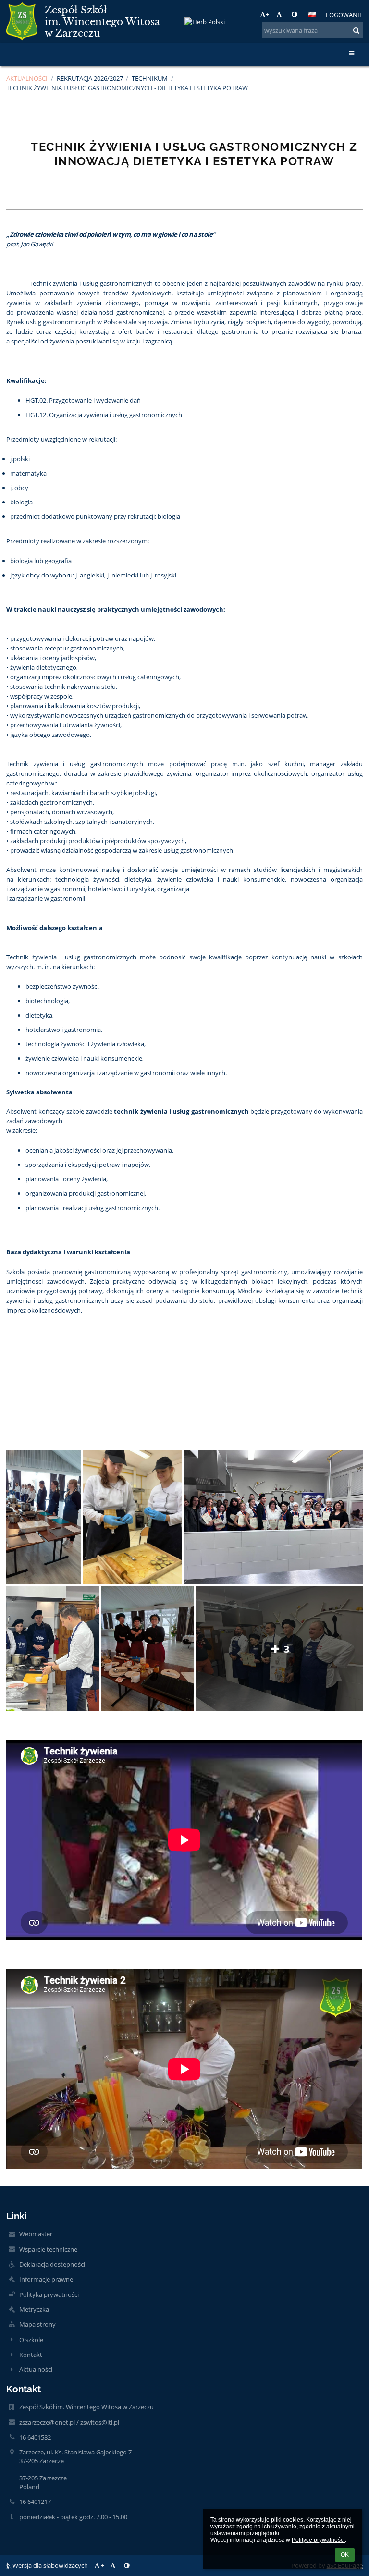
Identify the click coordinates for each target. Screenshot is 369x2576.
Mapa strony (37, 2324)
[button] (294, 14)
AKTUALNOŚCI (27, 78)
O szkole (31, 2340)
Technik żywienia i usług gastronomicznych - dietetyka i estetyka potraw (127, 88)
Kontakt (31, 2355)
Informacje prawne (46, 2279)
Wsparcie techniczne (48, 2249)
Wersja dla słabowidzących (50, 2565)
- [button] (283, 14)
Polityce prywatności (318, 2540)
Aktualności (36, 2369)
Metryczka (34, 2309)
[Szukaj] (356, 30)
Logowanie (344, 15)
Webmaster (36, 2234)
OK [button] (345, 2555)
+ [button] (267, 14)
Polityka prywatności (49, 2294)
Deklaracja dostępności (52, 2264)
